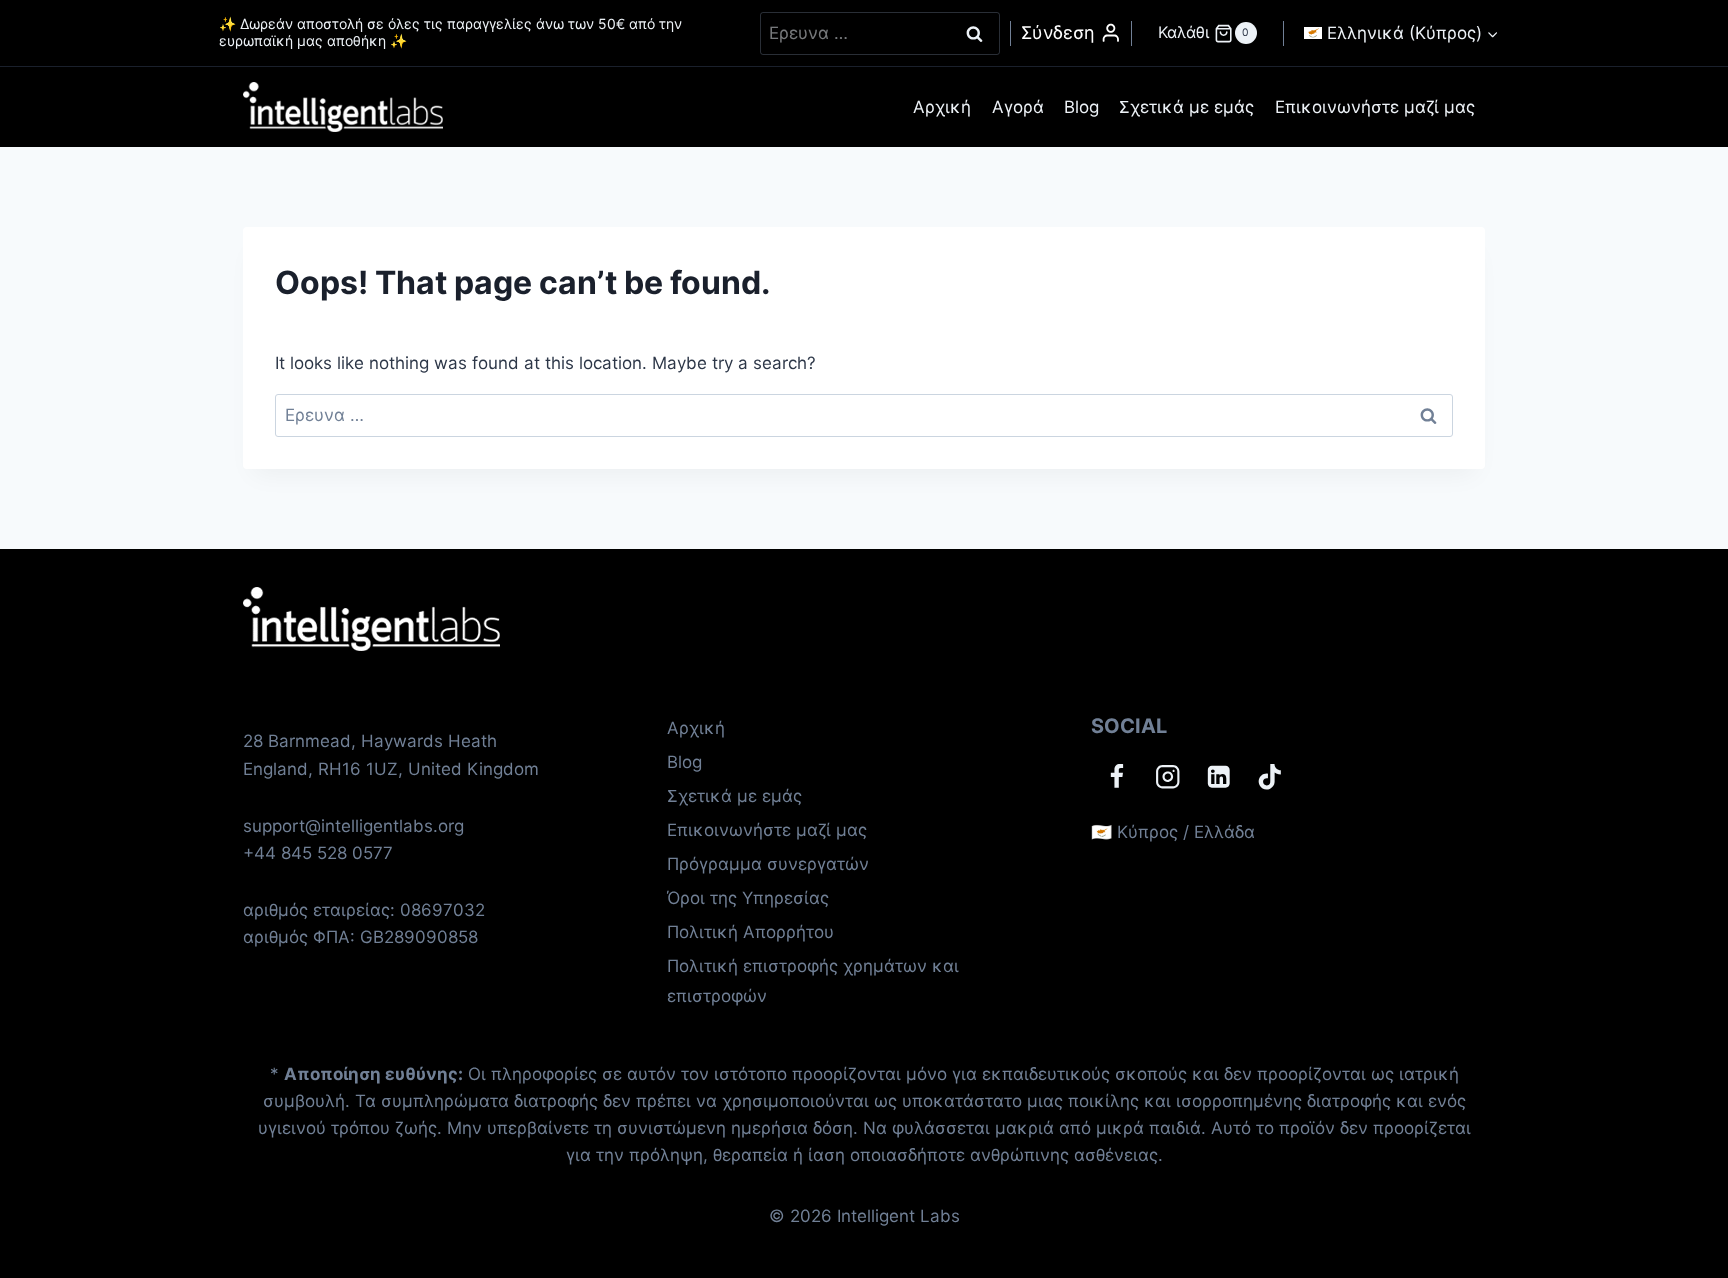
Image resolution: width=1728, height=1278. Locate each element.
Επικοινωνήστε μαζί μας (1375, 107)
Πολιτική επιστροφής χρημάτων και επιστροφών (813, 981)
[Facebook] (1116, 776)
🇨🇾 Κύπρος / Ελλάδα (1173, 832)
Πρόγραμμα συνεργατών (768, 864)
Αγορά (1018, 107)
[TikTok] (1269, 776)
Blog (1081, 107)
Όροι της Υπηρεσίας (748, 898)
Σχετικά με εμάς (1186, 107)
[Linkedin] (1218, 776)
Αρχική (942, 107)
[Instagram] (1167, 776)
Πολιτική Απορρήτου (750, 932)
